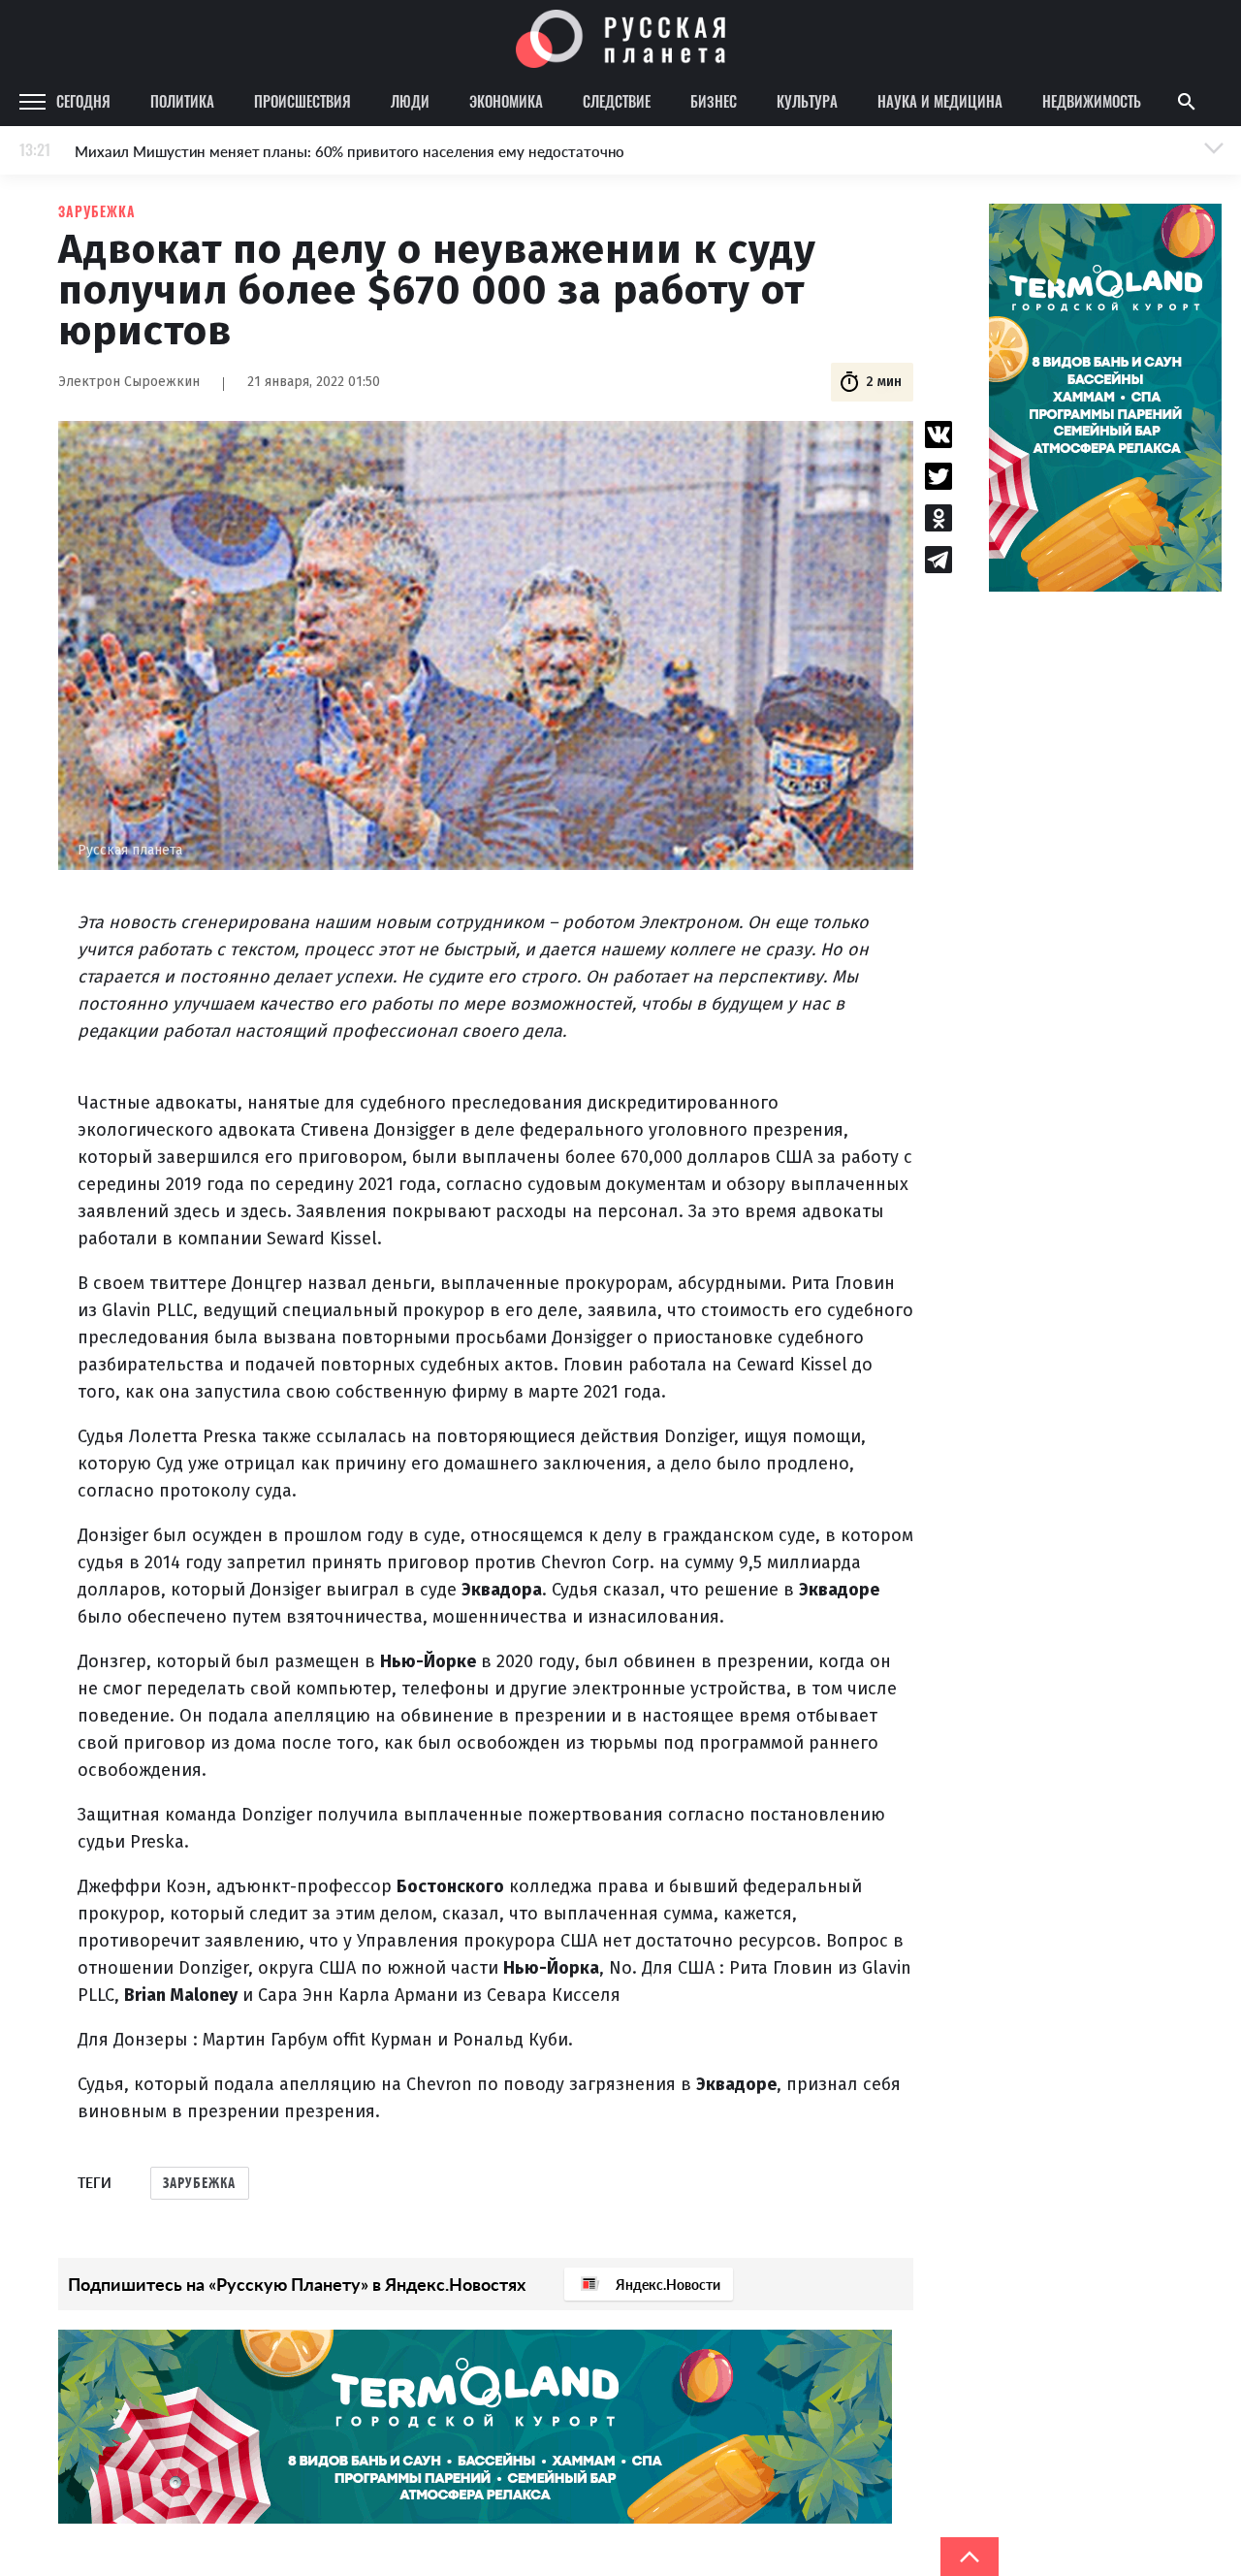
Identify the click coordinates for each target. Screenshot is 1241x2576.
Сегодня (83, 101)
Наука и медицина (940, 101)
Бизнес (714, 101)
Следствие (617, 101)
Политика (182, 101)
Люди (410, 101)
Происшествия (302, 101)
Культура (807, 101)
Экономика (506, 101)
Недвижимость (1092, 101)
